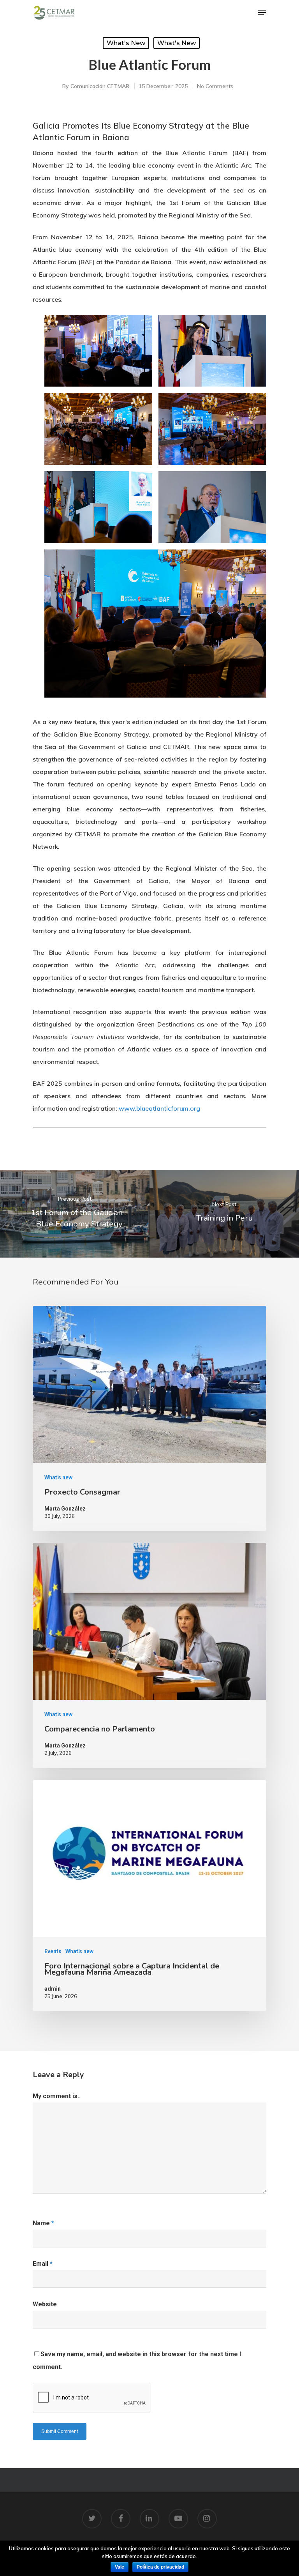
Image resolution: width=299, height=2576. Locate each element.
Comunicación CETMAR (100, 86)
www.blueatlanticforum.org (159, 1108)
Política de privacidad (160, 2567)
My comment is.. (57, 2096)
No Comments (215, 86)
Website (45, 2304)
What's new (126, 43)
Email (43, 2264)
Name (43, 2223)
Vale (120, 2567)
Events (53, 1951)
